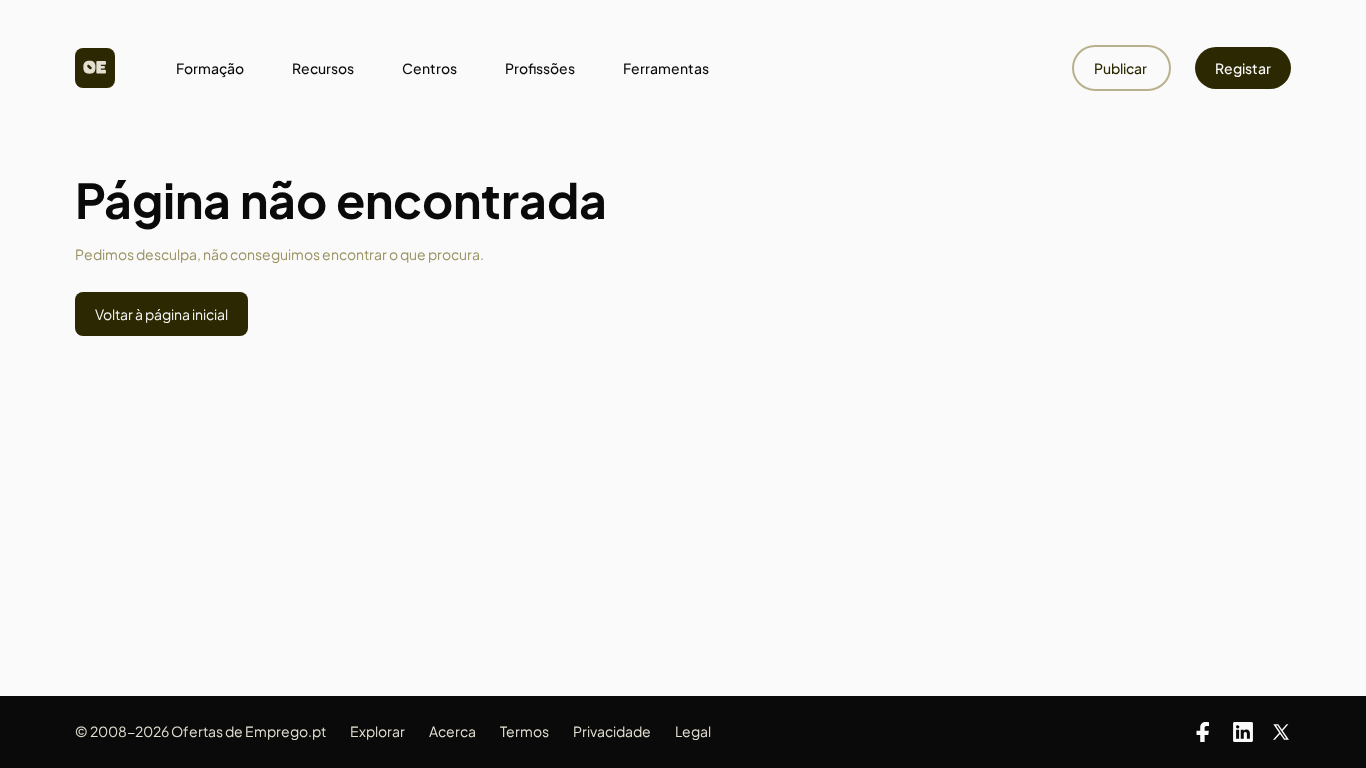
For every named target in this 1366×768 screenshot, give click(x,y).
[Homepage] (95, 68)
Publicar (1121, 68)
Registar (1243, 68)
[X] (1281, 732)
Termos (524, 731)
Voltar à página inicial (161, 314)
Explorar (377, 731)
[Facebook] (1203, 732)
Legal (693, 731)
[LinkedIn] (1243, 732)
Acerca (452, 731)
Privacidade (612, 731)
